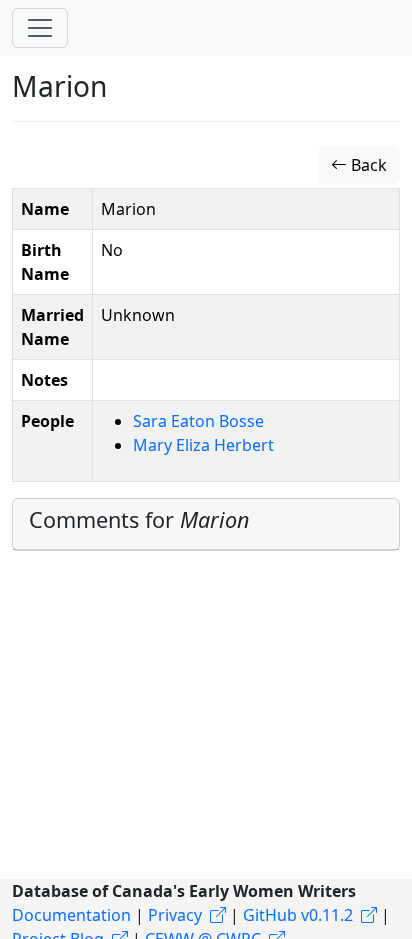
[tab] (206, 524)
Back (367, 165)
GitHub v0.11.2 (298, 915)
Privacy (175, 915)
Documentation (71, 915)
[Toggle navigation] (40, 28)
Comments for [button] (139, 519)
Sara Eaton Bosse (198, 421)
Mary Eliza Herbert (203, 445)
